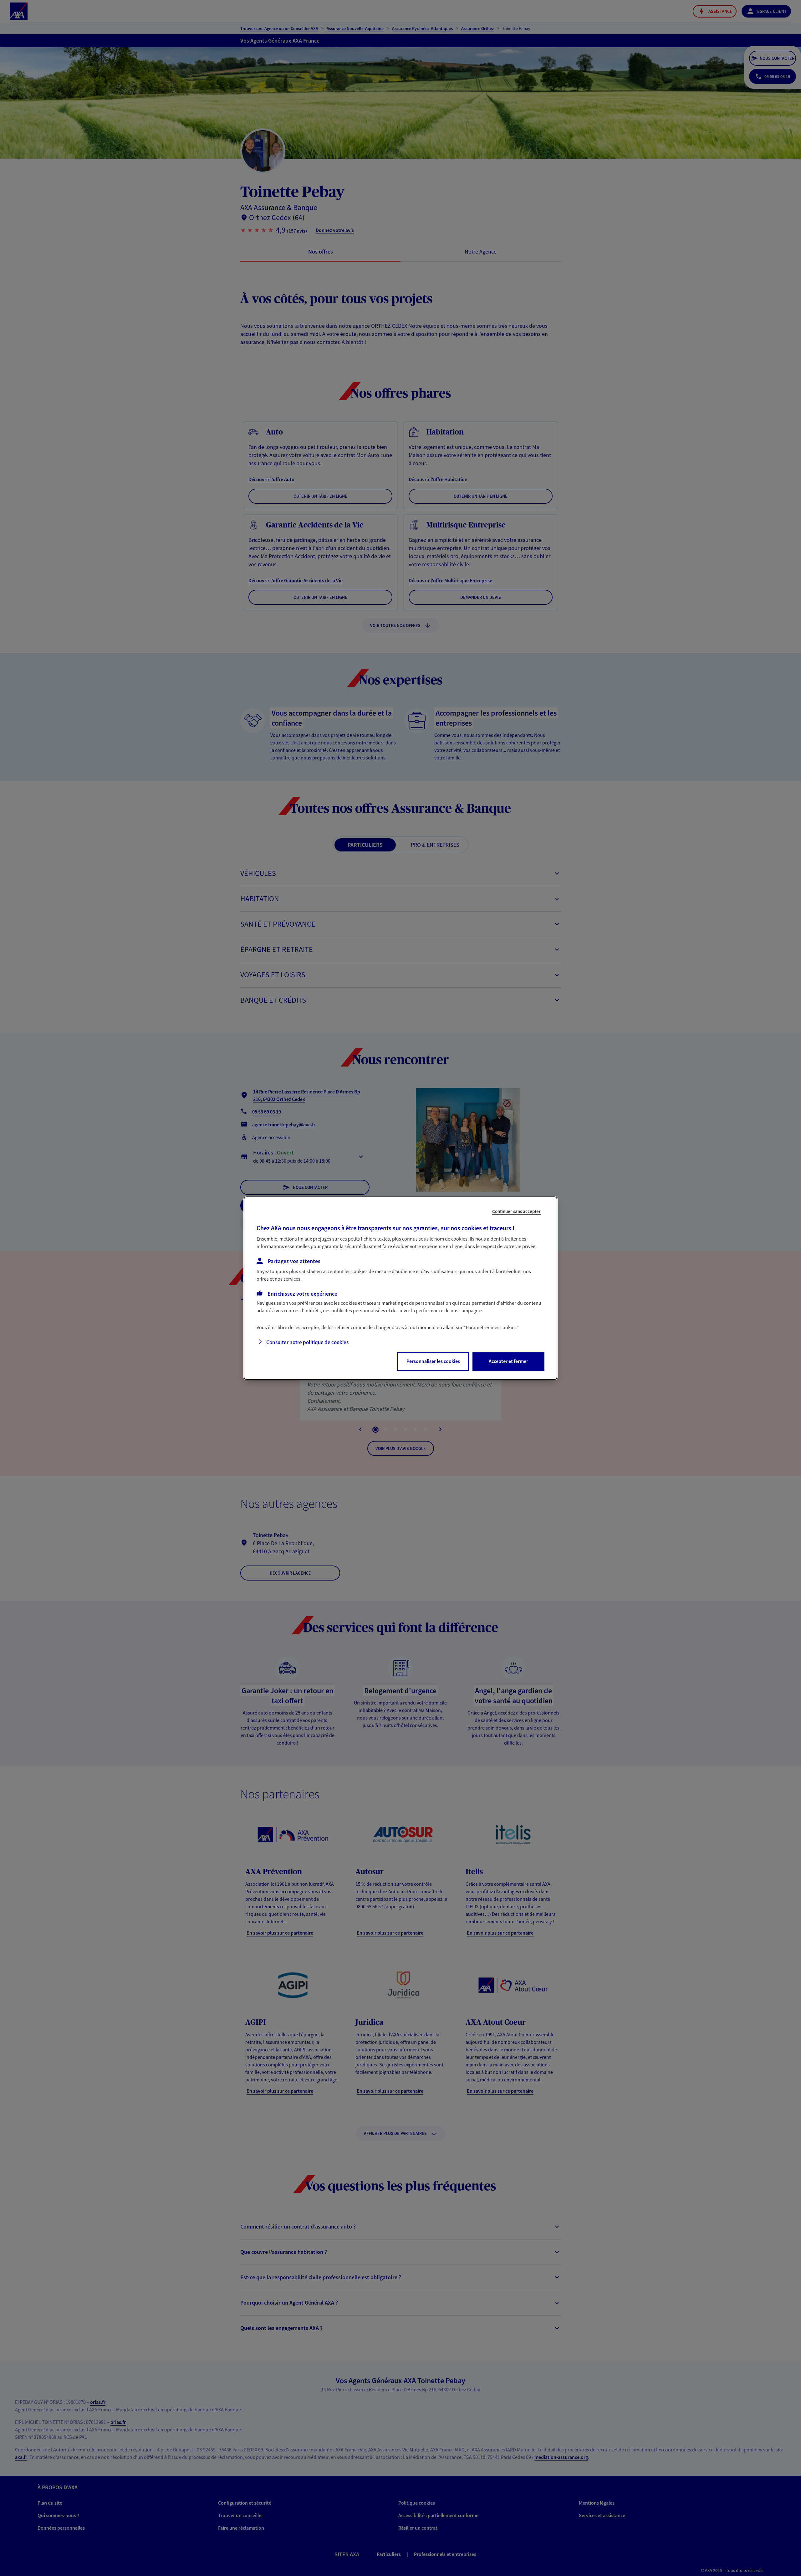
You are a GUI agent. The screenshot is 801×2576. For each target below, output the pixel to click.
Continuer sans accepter (516, 1211)
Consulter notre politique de (307, 1342)
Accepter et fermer (508, 1361)
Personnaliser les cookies (433, 1361)
